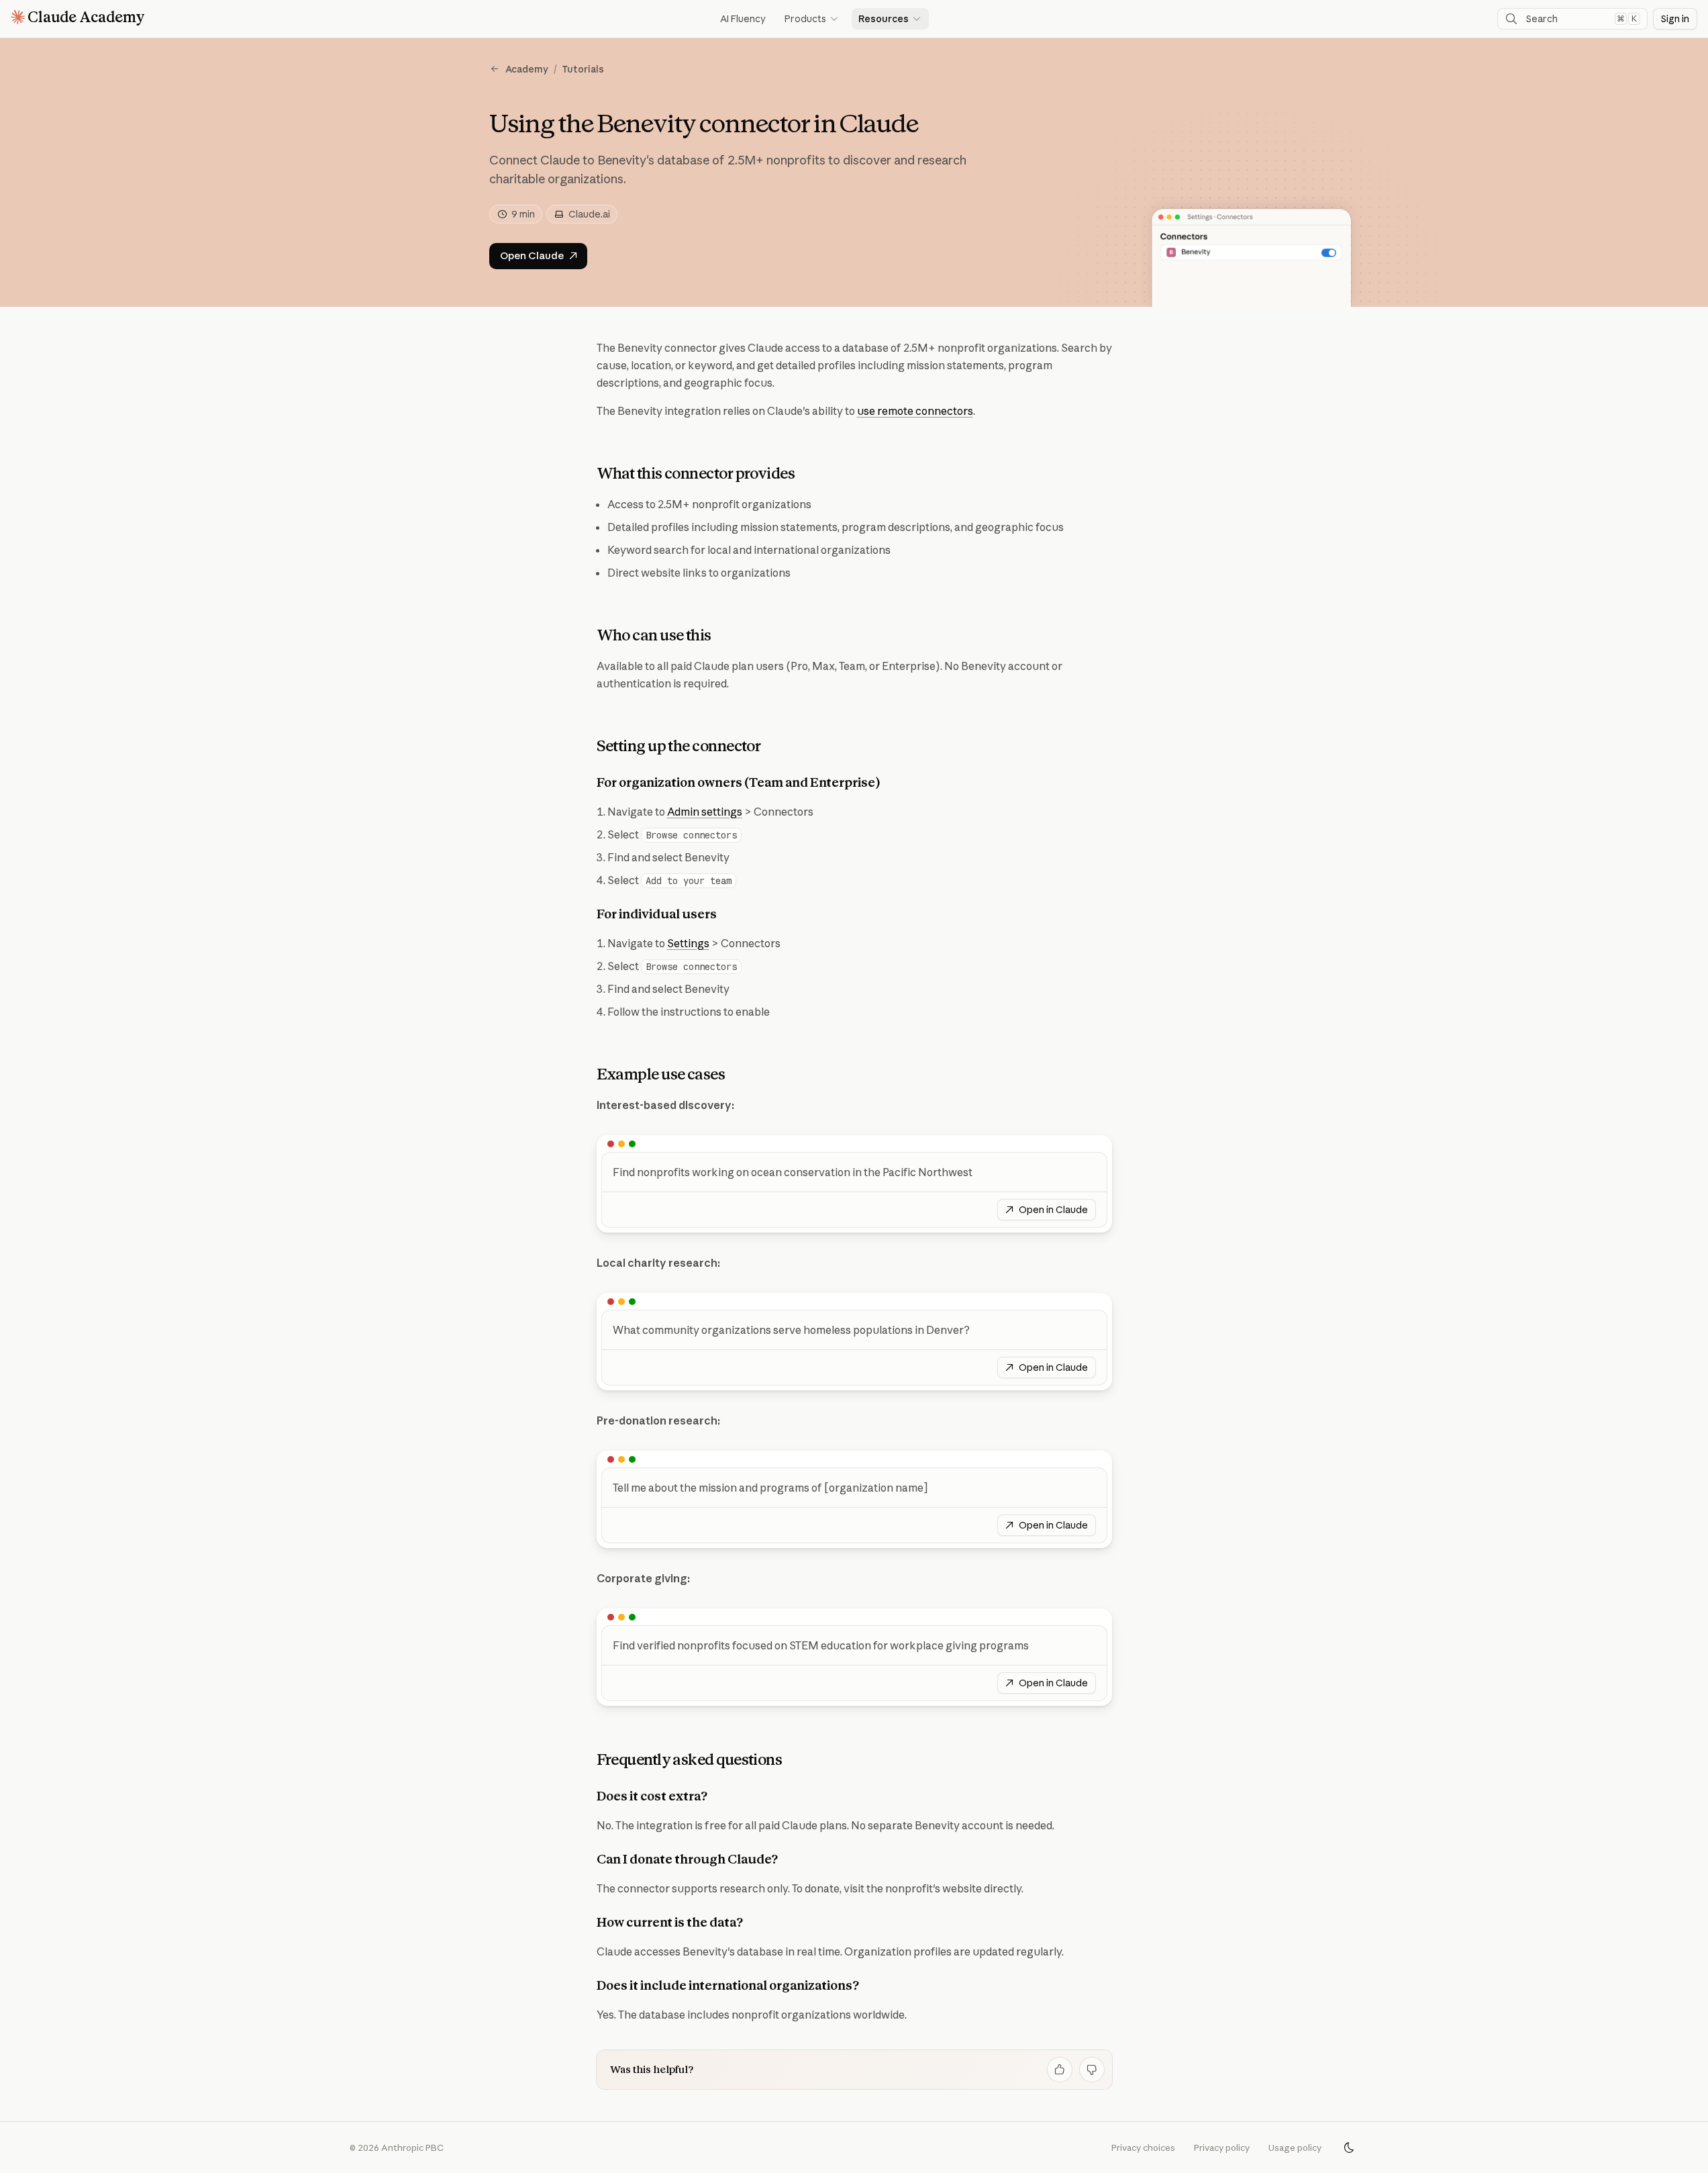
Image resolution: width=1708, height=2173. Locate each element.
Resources (890, 19)
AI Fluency (743, 19)
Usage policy (1295, 2147)
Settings (688, 943)
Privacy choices (1143, 2147)
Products (812, 19)
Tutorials (583, 69)
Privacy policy (1222, 2147)
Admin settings (705, 812)
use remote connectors (915, 411)
